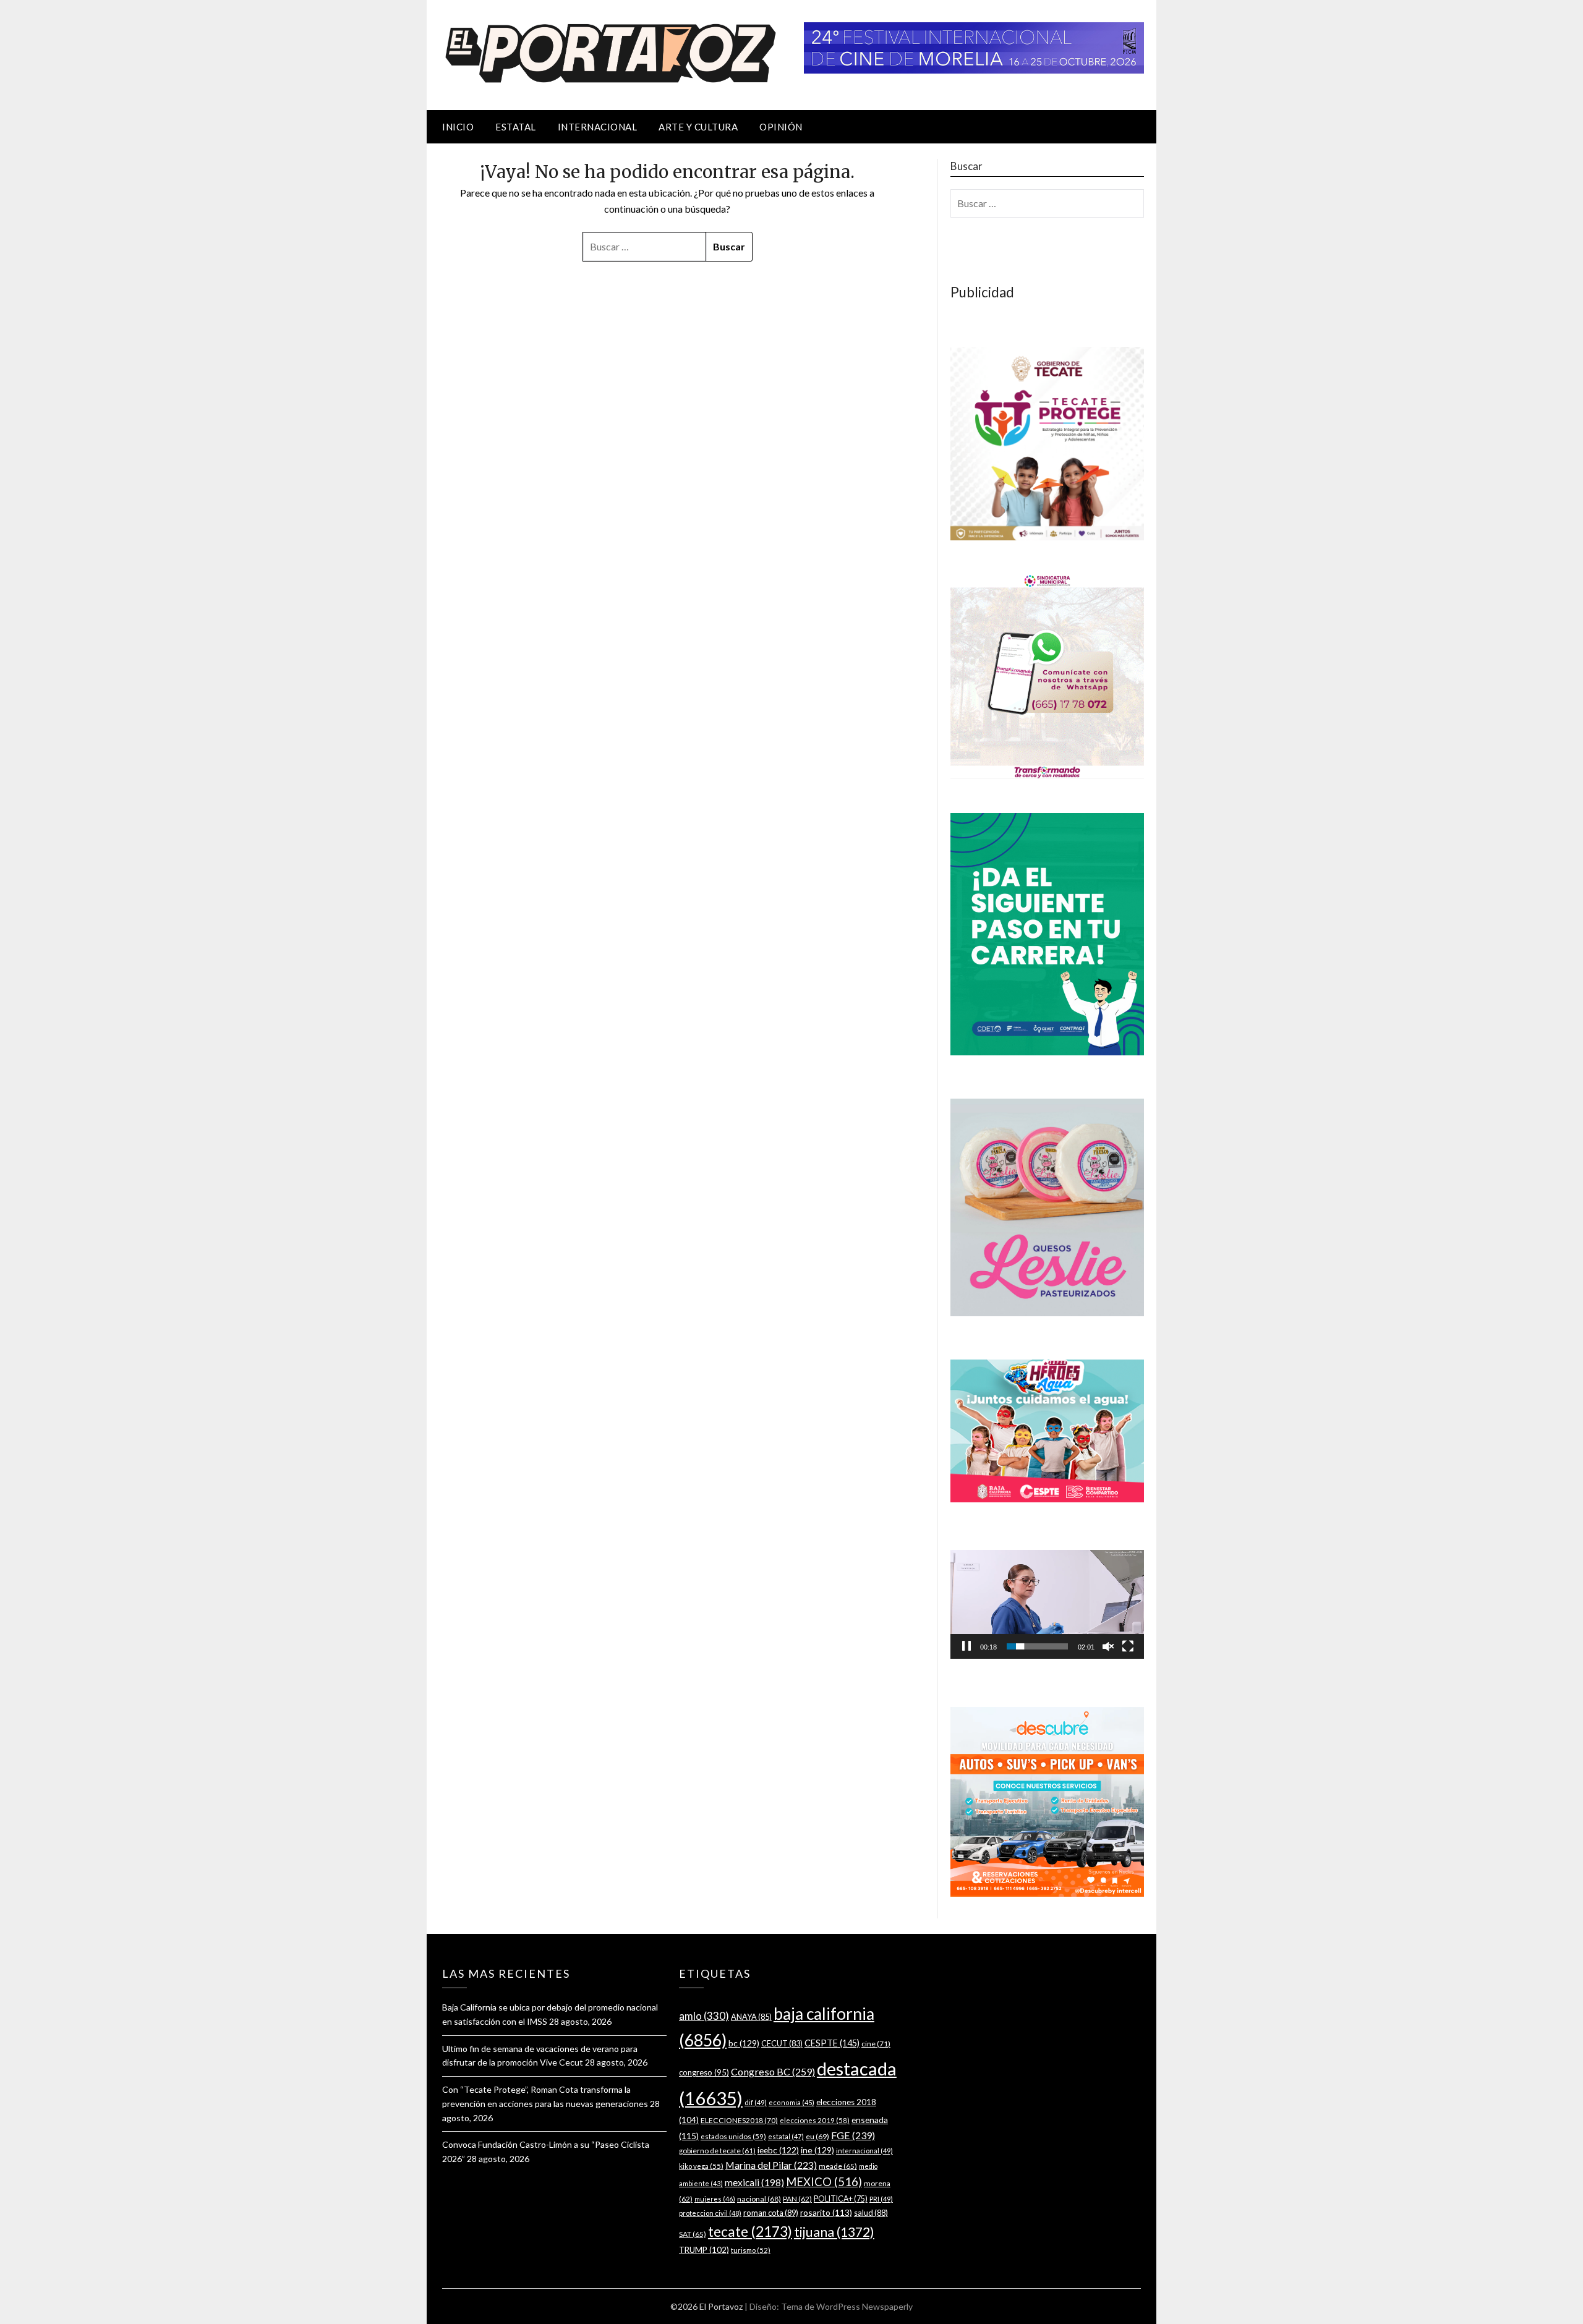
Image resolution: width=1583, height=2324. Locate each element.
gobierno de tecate (717, 2151)
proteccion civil (710, 2213)
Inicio (458, 127)
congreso (704, 2072)
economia (791, 2102)
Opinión (781, 127)
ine (817, 2150)
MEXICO (824, 2182)
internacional (864, 2151)
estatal (786, 2136)
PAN (797, 2199)
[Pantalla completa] (1128, 1646)
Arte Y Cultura (698, 127)
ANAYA (751, 2017)
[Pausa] (966, 1646)
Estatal (516, 127)
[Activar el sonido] (1108, 1646)
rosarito (826, 2212)
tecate (750, 2231)
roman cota (771, 2213)
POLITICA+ (841, 2199)
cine (876, 2044)
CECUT (782, 2043)
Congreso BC (773, 2071)
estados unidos (733, 2136)
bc (744, 2043)
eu (817, 2136)
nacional (759, 2199)
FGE (853, 2135)
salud (871, 2213)
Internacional (598, 127)
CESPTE (832, 2043)
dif (756, 2102)
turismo (751, 2250)
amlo (704, 2016)
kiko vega (701, 2166)
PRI (881, 2199)
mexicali (754, 2182)
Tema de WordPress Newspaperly (847, 2306)
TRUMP (704, 2250)
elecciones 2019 (815, 2120)
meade (838, 2166)
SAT (693, 2234)
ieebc (778, 2150)
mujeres (715, 2199)
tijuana (834, 2232)
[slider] (1037, 1646)
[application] (1047, 1604)
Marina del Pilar (771, 2165)
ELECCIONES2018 (739, 2120)
